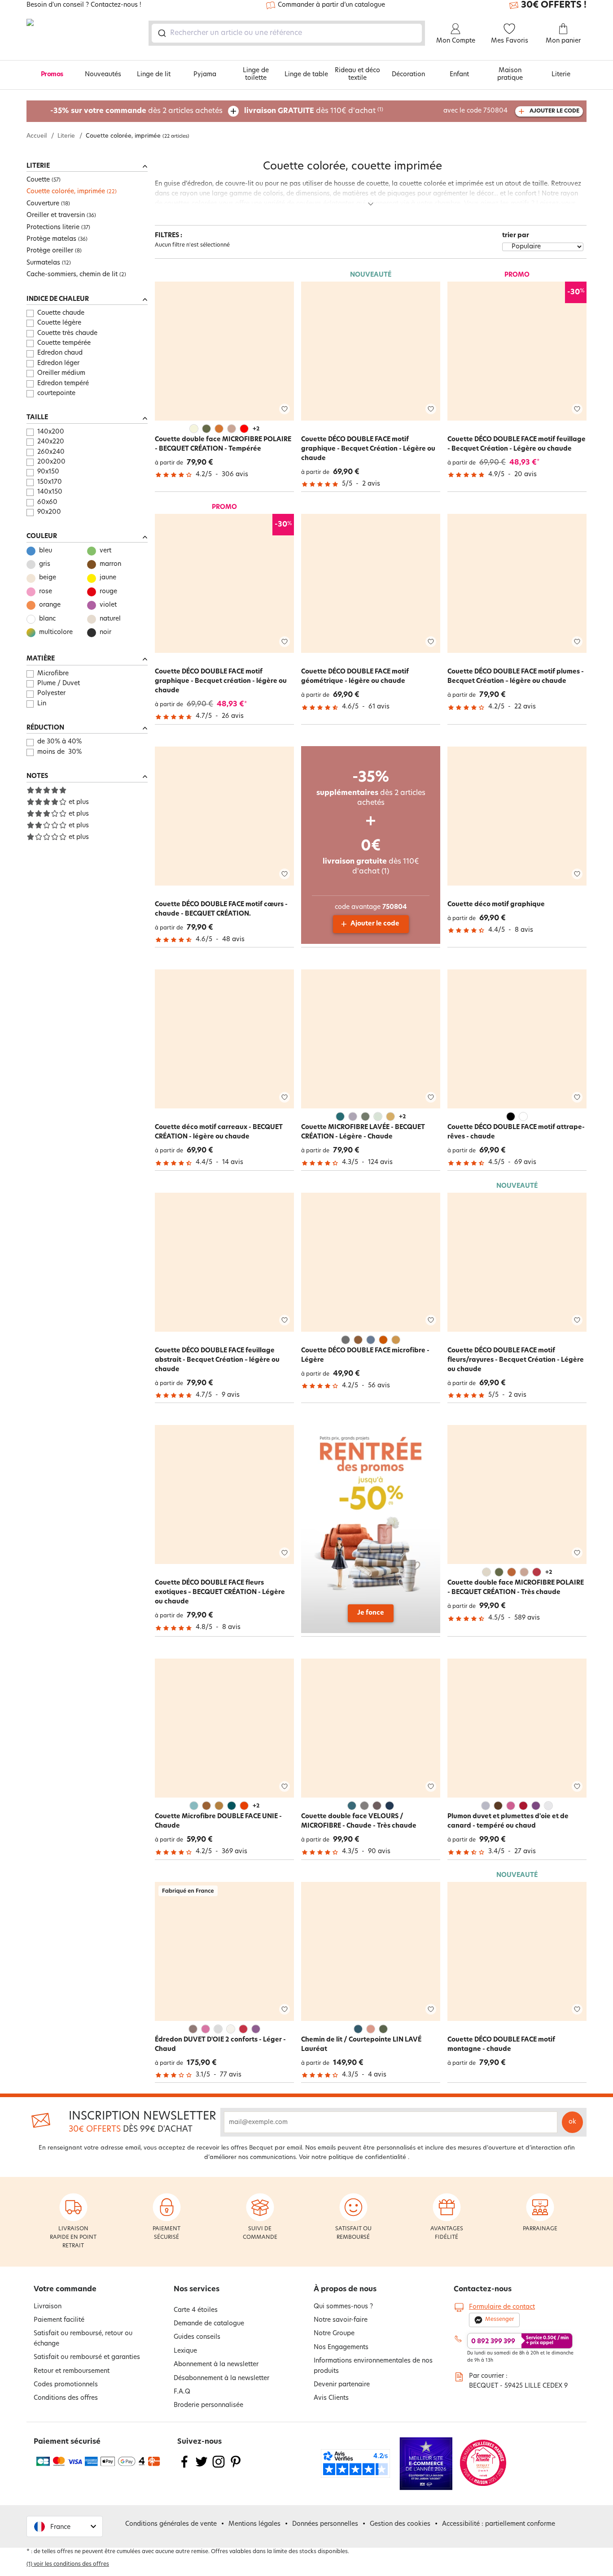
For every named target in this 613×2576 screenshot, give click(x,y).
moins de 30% (59, 752)
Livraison (48, 2307)
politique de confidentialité (367, 2157)
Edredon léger (58, 363)
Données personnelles (325, 2524)
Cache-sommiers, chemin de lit (72, 275)
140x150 (50, 492)
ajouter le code (554, 111)
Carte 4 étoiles (196, 2310)
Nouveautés (103, 75)
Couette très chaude (67, 333)
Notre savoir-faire (341, 2320)
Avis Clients (331, 2398)
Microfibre (53, 674)
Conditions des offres (66, 2398)
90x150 (48, 472)
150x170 (50, 482)
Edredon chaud (60, 353)
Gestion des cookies (400, 2524)
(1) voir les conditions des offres (68, 2564)
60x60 (47, 502)
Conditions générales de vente (171, 2524)
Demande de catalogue (209, 2324)
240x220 (51, 442)
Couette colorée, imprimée (66, 192)
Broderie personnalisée (208, 2405)
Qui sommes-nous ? (343, 2307)
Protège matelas (51, 239)
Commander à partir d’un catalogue (331, 5)
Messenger (500, 2320)
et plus (79, 802)
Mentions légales (254, 2524)
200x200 (51, 462)
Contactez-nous (483, 2289)
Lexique (185, 2351)
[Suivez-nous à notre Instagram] (219, 2467)
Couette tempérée (64, 343)
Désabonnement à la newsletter (221, 2378)
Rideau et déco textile (357, 74)
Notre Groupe (334, 2334)
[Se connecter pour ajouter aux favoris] (285, 409)
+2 (256, 429)
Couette (38, 180)
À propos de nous (345, 2289)
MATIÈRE (41, 659)
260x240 (51, 452)
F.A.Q (182, 2392)
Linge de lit (154, 75)
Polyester (51, 693)
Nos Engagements (341, 2348)
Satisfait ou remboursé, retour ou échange (83, 2339)
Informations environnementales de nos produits (373, 2366)
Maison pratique (510, 74)
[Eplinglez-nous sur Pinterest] (236, 2467)
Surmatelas (43, 263)
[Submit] (161, 33)
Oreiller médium (61, 373)
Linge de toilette (256, 74)
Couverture (43, 204)
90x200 (49, 512)
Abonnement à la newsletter (216, 2365)
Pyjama (205, 75)
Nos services (197, 2289)
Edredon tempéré (63, 384)
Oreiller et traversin (56, 215)
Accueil (37, 136)
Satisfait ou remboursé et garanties (87, 2357)
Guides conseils (197, 2337)
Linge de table (306, 75)
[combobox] (287, 33)
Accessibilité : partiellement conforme (499, 2524)
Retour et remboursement (72, 2371)
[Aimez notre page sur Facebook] (184, 2467)
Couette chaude (61, 313)
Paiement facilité (59, 2320)
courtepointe (56, 393)
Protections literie (53, 228)
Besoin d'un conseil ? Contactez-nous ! (84, 5)
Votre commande (65, 2289)
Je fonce (371, 1613)
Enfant (459, 75)
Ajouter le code (375, 924)
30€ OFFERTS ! (554, 5)
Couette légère (59, 323)
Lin (42, 704)
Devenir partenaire (342, 2385)
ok (572, 2122)
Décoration (408, 75)
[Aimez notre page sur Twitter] (201, 2467)
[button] (65, 2526)
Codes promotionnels (66, 2385)
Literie (561, 75)
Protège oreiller (50, 251)
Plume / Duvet (59, 684)
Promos (52, 75)
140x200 (51, 432)
